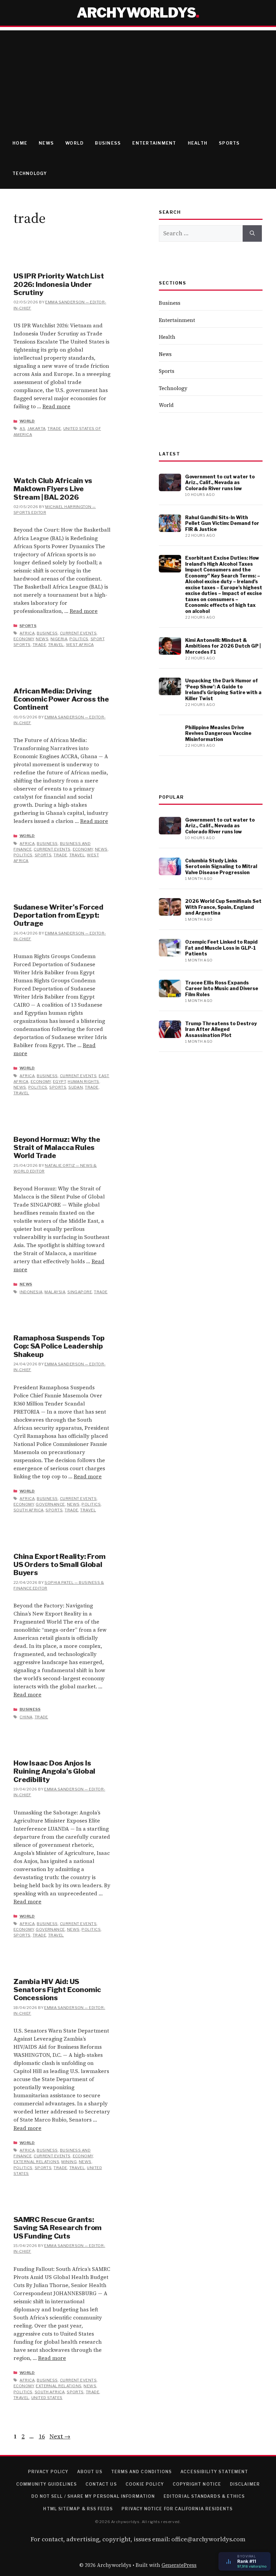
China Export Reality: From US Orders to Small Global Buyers (60, 1565)
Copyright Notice (197, 2484)
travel (56, 645)
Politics (79, 639)
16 (42, 2436)
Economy (24, 639)
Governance (50, 1504)
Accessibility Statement (214, 2472)
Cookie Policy (145, 2484)
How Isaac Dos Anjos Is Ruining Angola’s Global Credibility (54, 1771)
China (26, 1717)
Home (20, 143)
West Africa (80, 645)
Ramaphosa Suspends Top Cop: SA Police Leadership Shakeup (59, 1346)
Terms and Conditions (142, 2472)
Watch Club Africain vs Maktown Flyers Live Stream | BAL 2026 (53, 489)
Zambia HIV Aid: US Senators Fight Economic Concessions (57, 1990)
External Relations (36, 2162)
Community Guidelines (46, 2484)
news (42, 639)
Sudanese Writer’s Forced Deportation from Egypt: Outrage (58, 915)
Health (198, 143)
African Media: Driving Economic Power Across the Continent (61, 699)
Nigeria (59, 639)
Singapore (80, 1292)
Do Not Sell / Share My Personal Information (93, 2496)
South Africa (29, 1510)
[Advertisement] (138, 78)
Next (60, 2436)
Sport (97, 639)
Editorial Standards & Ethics (204, 2496)
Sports (229, 143)
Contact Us (101, 2484)
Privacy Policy (48, 2472)
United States (47, 2398)
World (74, 143)
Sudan (76, 1087)
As (22, 428)
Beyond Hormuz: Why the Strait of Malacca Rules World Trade (57, 1148)
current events (78, 633)
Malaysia (55, 1292)
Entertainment (154, 143)
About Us (90, 2472)
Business (108, 143)
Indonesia (31, 1292)
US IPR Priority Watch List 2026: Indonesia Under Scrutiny (59, 284)
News (46, 143)
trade (54, 428)
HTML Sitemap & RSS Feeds (78, 2509)
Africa (27, 633)
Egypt (59, 1082)
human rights (83, 1082)
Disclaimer (245, 2484)
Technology (30, 173)
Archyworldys (136, 13)
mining (69, 2162)
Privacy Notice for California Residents (177, 2509)
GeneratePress (179, 2565)
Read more (56, 406)
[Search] (252, 234)
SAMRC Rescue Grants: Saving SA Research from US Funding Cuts (58, 2228)
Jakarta (36, 428)
